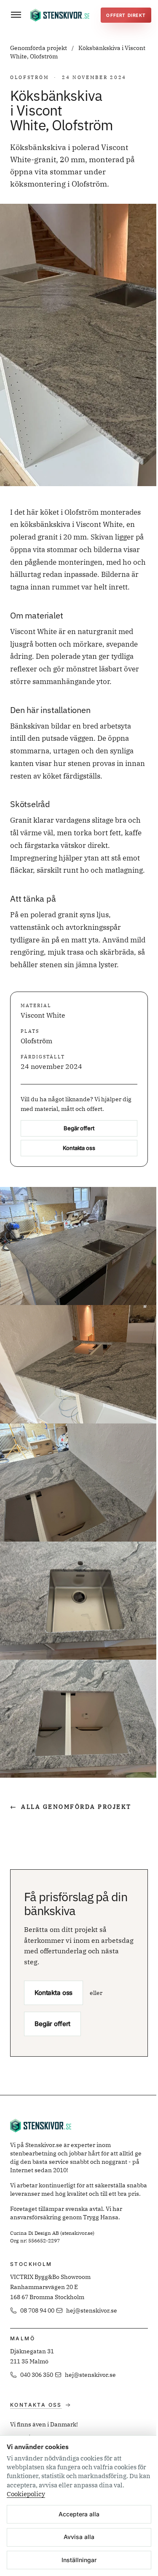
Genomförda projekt (39, 48)
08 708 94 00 (37, 2310)
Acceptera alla (79, 2514)
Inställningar (79, 2560)
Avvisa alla (79, 2537)
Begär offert (79, 1128)
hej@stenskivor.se (92, 2310)
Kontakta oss (79, 1148)
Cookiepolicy (26, 2494)
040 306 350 (37, 2375)
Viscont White (43, 1015)
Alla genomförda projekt (71, 1807)
